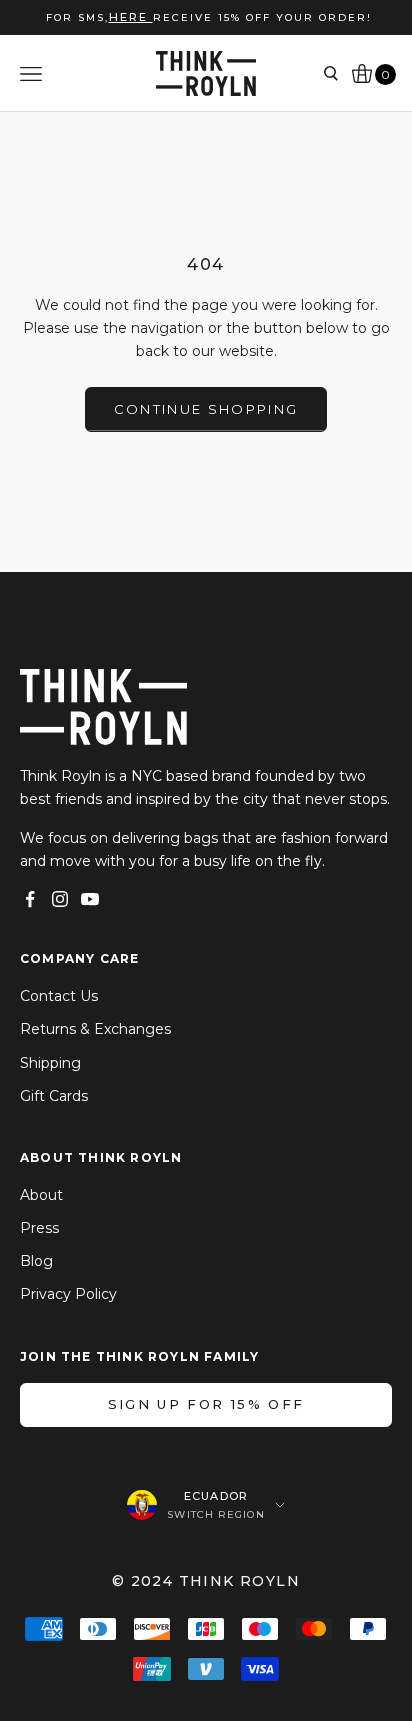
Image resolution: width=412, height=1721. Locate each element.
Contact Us (59, 996)
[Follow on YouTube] (90, 899)
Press (39, 1228)
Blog (36, 1261)
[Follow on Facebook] (30, 899)
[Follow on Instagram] (60, 899)
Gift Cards (54, 1096)
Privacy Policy (68, 1294)
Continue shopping (206, 409)
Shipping (50, 1063)
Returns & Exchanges (95, 1029)
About (41, 1195)
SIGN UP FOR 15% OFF (206, 1404)
